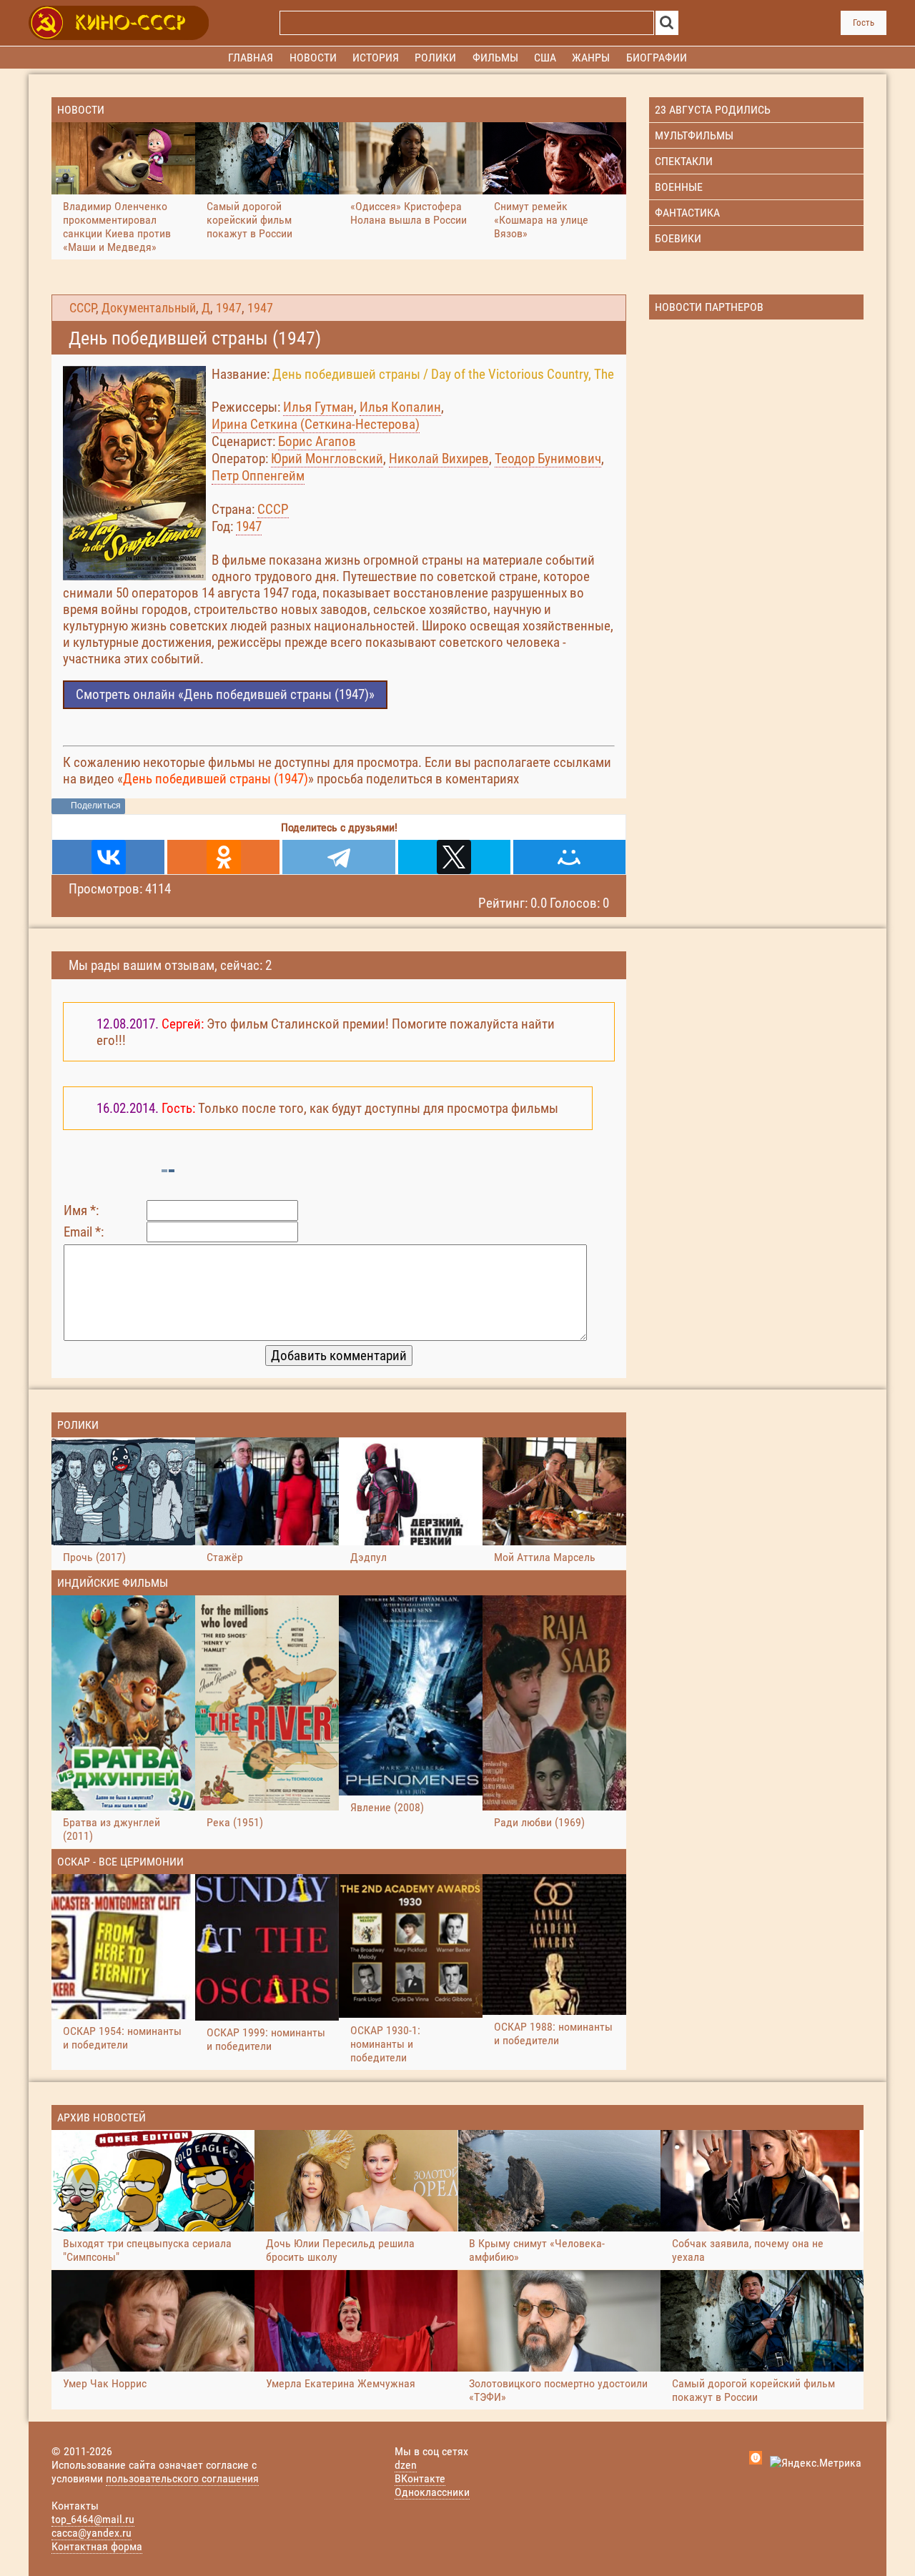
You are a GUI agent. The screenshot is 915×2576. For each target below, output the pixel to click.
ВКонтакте (420, 2478)
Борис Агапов (317, 441)
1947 (229, 308)
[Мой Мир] (569, 857)
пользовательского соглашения (182, 2478)
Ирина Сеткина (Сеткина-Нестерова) (316, 424)
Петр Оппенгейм (258, 476)
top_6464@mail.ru (93, 2519)
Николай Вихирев (439, 459)
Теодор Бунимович (548, 459)
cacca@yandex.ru (91, 2533)
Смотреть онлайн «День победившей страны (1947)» (225, 694)
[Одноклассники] (223, 857)
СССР (83, 308)
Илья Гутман (318, 407)
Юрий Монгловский (327, 459)
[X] (454, 857)
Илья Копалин (400, 407)
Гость (864, 23)
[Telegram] (338, 857)
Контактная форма (97, 2546)
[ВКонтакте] (108, 857)
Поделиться (96, 806)
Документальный (149, 308)
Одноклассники (432, 2492)
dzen (406, 2465)
